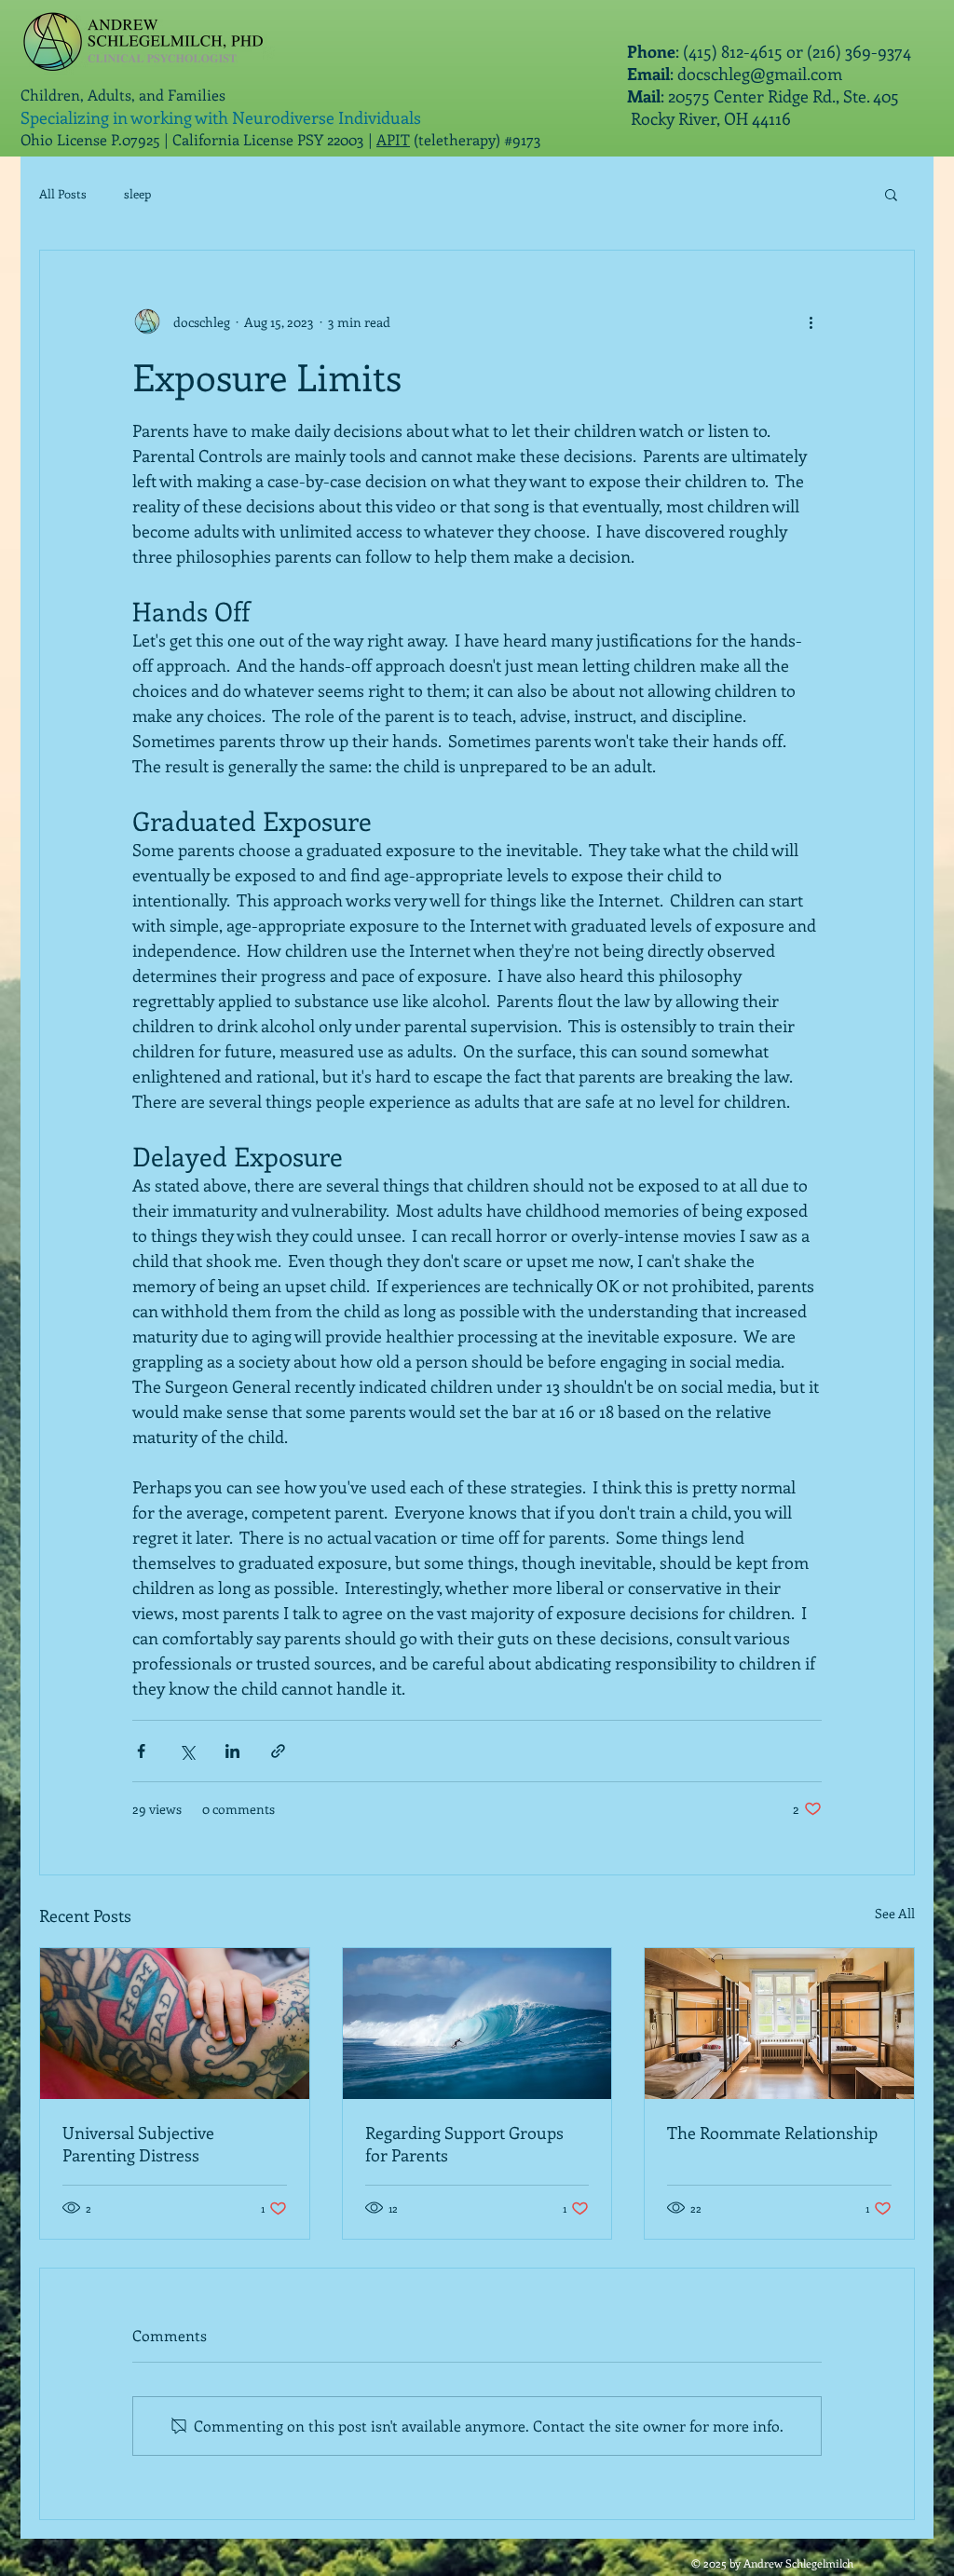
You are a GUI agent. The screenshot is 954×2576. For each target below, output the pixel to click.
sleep (137, 193)
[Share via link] (278, 1751)
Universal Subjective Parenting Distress (138, 2144)
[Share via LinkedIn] (232, 1751)
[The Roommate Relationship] (779, 2024)
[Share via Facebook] (141, 1751)
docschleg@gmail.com (760, 74)
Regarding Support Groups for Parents (464, 2144)
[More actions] (811, 321)
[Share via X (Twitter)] (187, 1751)
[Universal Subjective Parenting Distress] (175, 2024)
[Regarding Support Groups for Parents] (477, 2024)
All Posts (63, 193)
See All (895, 1913)
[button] (891, 194)
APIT (393, 139)
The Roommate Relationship (772, 2133)
